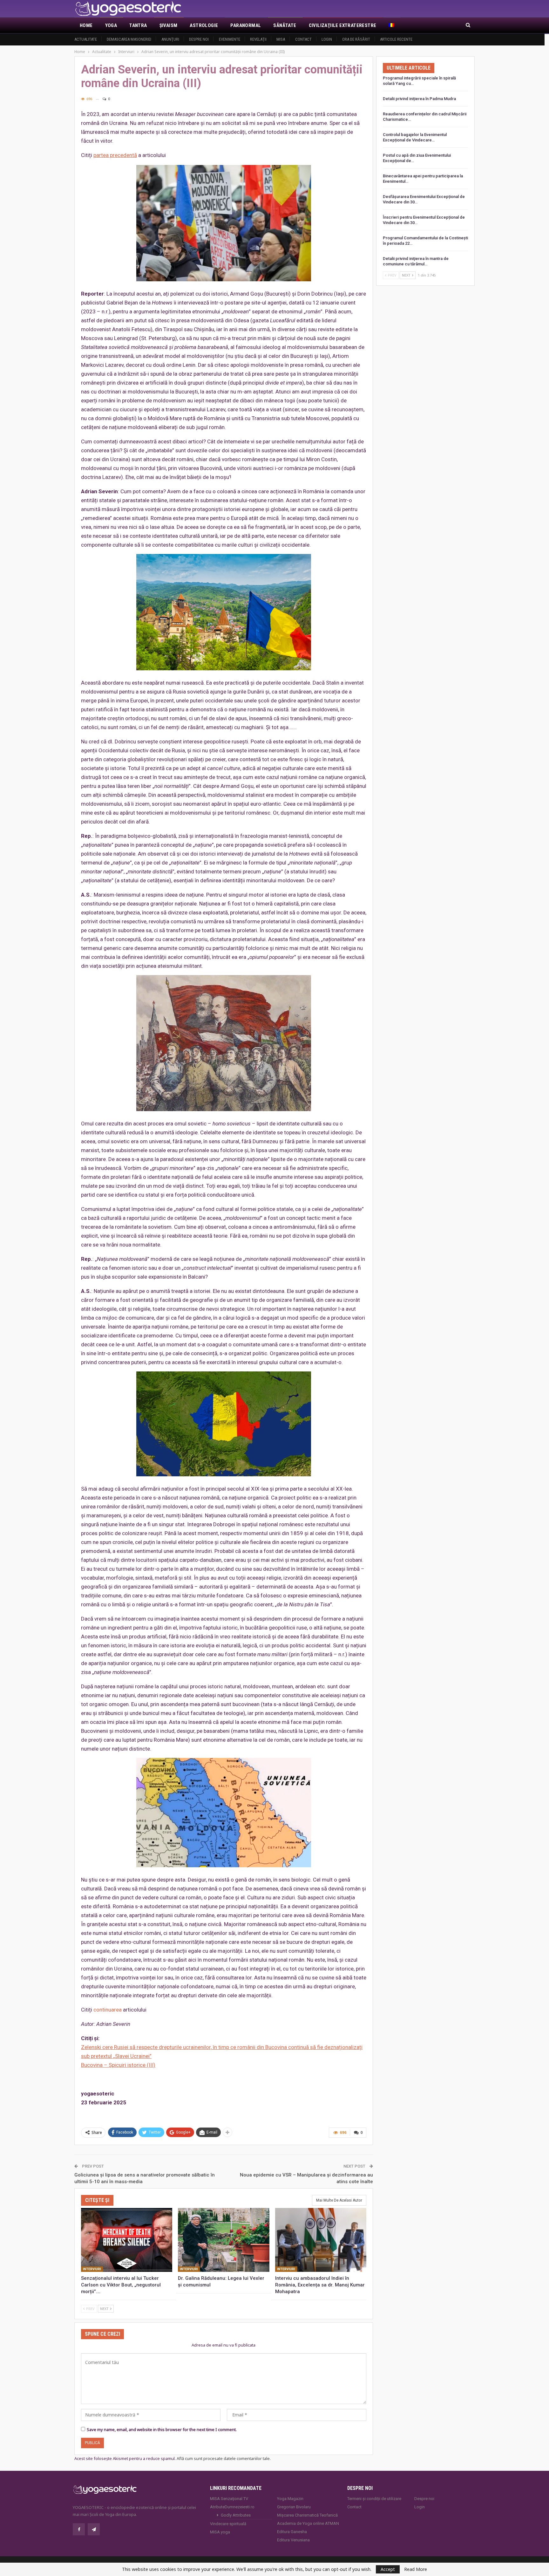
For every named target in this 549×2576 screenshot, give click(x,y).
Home (86, 25)
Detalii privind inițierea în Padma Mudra (419, 99)
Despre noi (199, 39)
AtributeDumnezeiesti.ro (232, 2507)
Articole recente (396, 39)
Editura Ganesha (292, 2532)
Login (327, 39)
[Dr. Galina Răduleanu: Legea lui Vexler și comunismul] (224, 2240)
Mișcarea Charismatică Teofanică (307, 2515)
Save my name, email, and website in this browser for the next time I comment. (162, 2429)
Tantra (138, 25)
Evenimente (230, 39)
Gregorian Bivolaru (294, 2507)
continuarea (108, 2010)
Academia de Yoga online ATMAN (308, 2523)
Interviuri (92, 2269)
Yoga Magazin (290, 2499)
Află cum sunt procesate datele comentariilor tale (223, 2458)
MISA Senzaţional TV (229, 2499)
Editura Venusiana (293, 2540)
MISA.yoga (220, 2532)
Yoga (111, 25)
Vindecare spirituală (228, 2524)
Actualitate (86, 39)
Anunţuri (170, 39)
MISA (281, 39)
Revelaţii (258, 39)
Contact (303, 39)
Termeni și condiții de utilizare (374, 2499)
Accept (388, 2569)
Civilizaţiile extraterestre (343, 25)
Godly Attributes (236, 2515)
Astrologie (204, 25)
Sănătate (285, 25)
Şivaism (169, 25)
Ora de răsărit (356, 39)
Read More (416, 2569)
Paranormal (246, 25)
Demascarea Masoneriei (129, 39)
